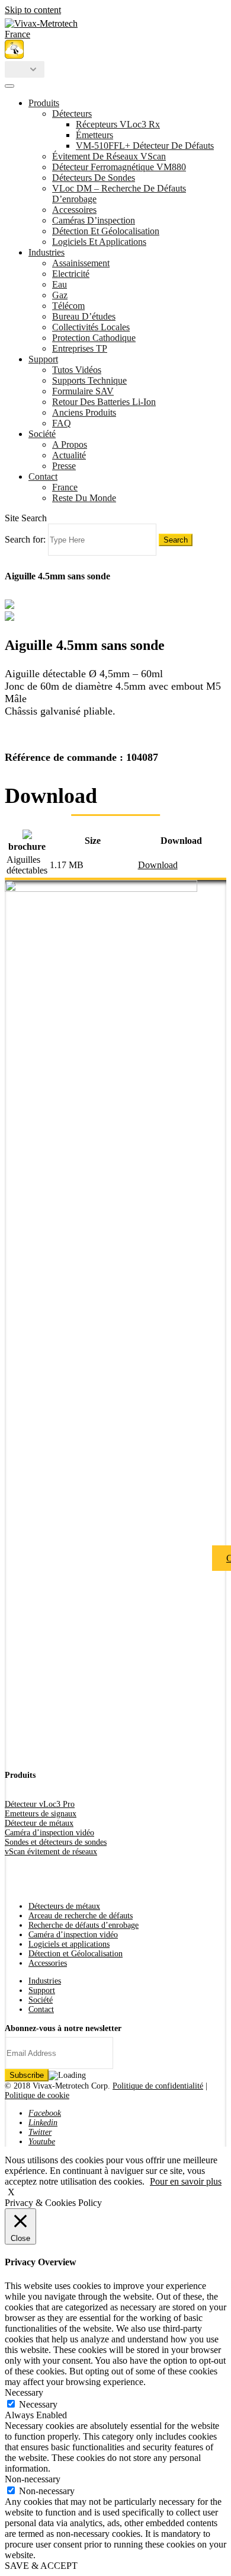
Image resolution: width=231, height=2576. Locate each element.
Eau (60, 284)
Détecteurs (72, 114)
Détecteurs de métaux (64, 1906)
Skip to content (33, 10)
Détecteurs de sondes (94, 178)
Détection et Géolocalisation (106, 231)
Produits (44, 103)
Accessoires (74, 210)
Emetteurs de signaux (41, 1814)
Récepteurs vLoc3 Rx (118, 124)
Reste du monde (84, 498)
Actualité (69, 455)
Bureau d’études (84, 316)
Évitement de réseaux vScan (109, 156)
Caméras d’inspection (94, 220)
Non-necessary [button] (33, 2479)
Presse (64, 466)
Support (43, 359)
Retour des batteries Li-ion (104, 402)
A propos (70, 444)
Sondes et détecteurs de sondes (56, 1842)
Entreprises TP (80, 348)
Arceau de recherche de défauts (81, 1916)
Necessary (38, 2404)
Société (42, 434)
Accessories (48, 1963)
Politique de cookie (37, 2095)
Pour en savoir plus (186, 2181)
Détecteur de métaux (39, 1823)
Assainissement (81, 263)
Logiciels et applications (99, 242)
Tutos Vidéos (77, 370)
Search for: (25, 539)
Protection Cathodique (94, 338)
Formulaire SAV (83, 391)
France (65, 487)
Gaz (60, 295)
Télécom (68, 306)
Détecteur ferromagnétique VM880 (119, 167)
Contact (43, 476)
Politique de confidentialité (158, 2086)
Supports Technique (89, 380)
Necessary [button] (24, 2392)
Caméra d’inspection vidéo (49, 1833)
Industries (46, 252)
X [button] (11, 2192)
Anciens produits (84, 412)
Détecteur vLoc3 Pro (40, 1804)
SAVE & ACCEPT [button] (41, 2566)
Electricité (71, 274)
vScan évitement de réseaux (51, 1852)
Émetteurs (94, 135)
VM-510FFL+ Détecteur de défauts (145, 146)
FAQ (62, 423)
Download (158, 865)
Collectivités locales (91, 327)
